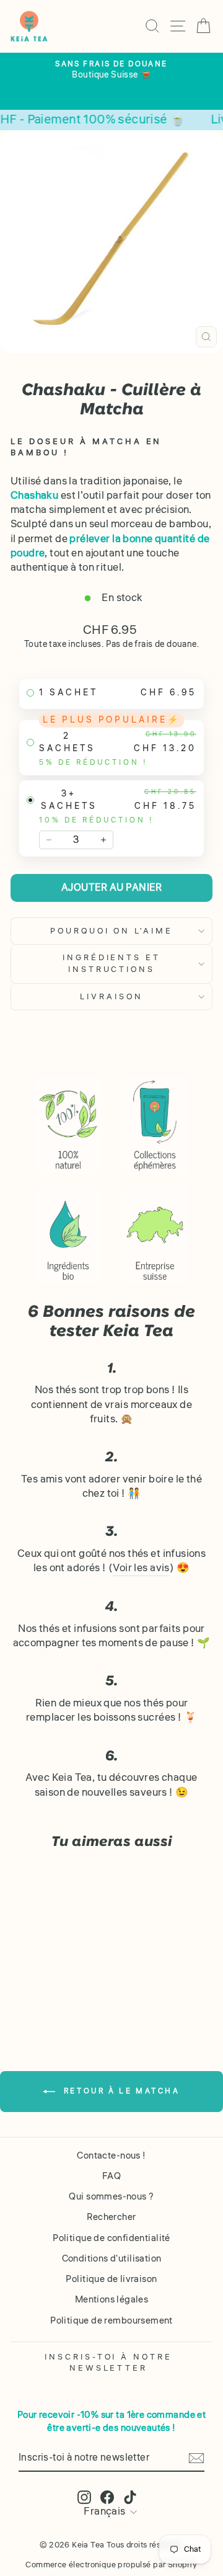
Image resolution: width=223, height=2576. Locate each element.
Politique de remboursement (111, 2320)
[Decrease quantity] (49, 840)
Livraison (111, 996)
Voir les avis (141, 1568)
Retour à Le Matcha (120, 2091)
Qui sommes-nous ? (111, 2196)
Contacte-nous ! (111, 2155)
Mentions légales (112, 2299)
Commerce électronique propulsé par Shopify (111, 2565)
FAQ (111, 2176)
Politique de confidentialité (111, 2238)
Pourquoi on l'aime (112, 931)
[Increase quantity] (103, 840)
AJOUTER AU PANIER (112, 888)
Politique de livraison (111, 2279)
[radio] (111, 694)
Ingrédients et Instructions (112, 963)
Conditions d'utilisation (112, 2258)
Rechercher (111, 2217)
